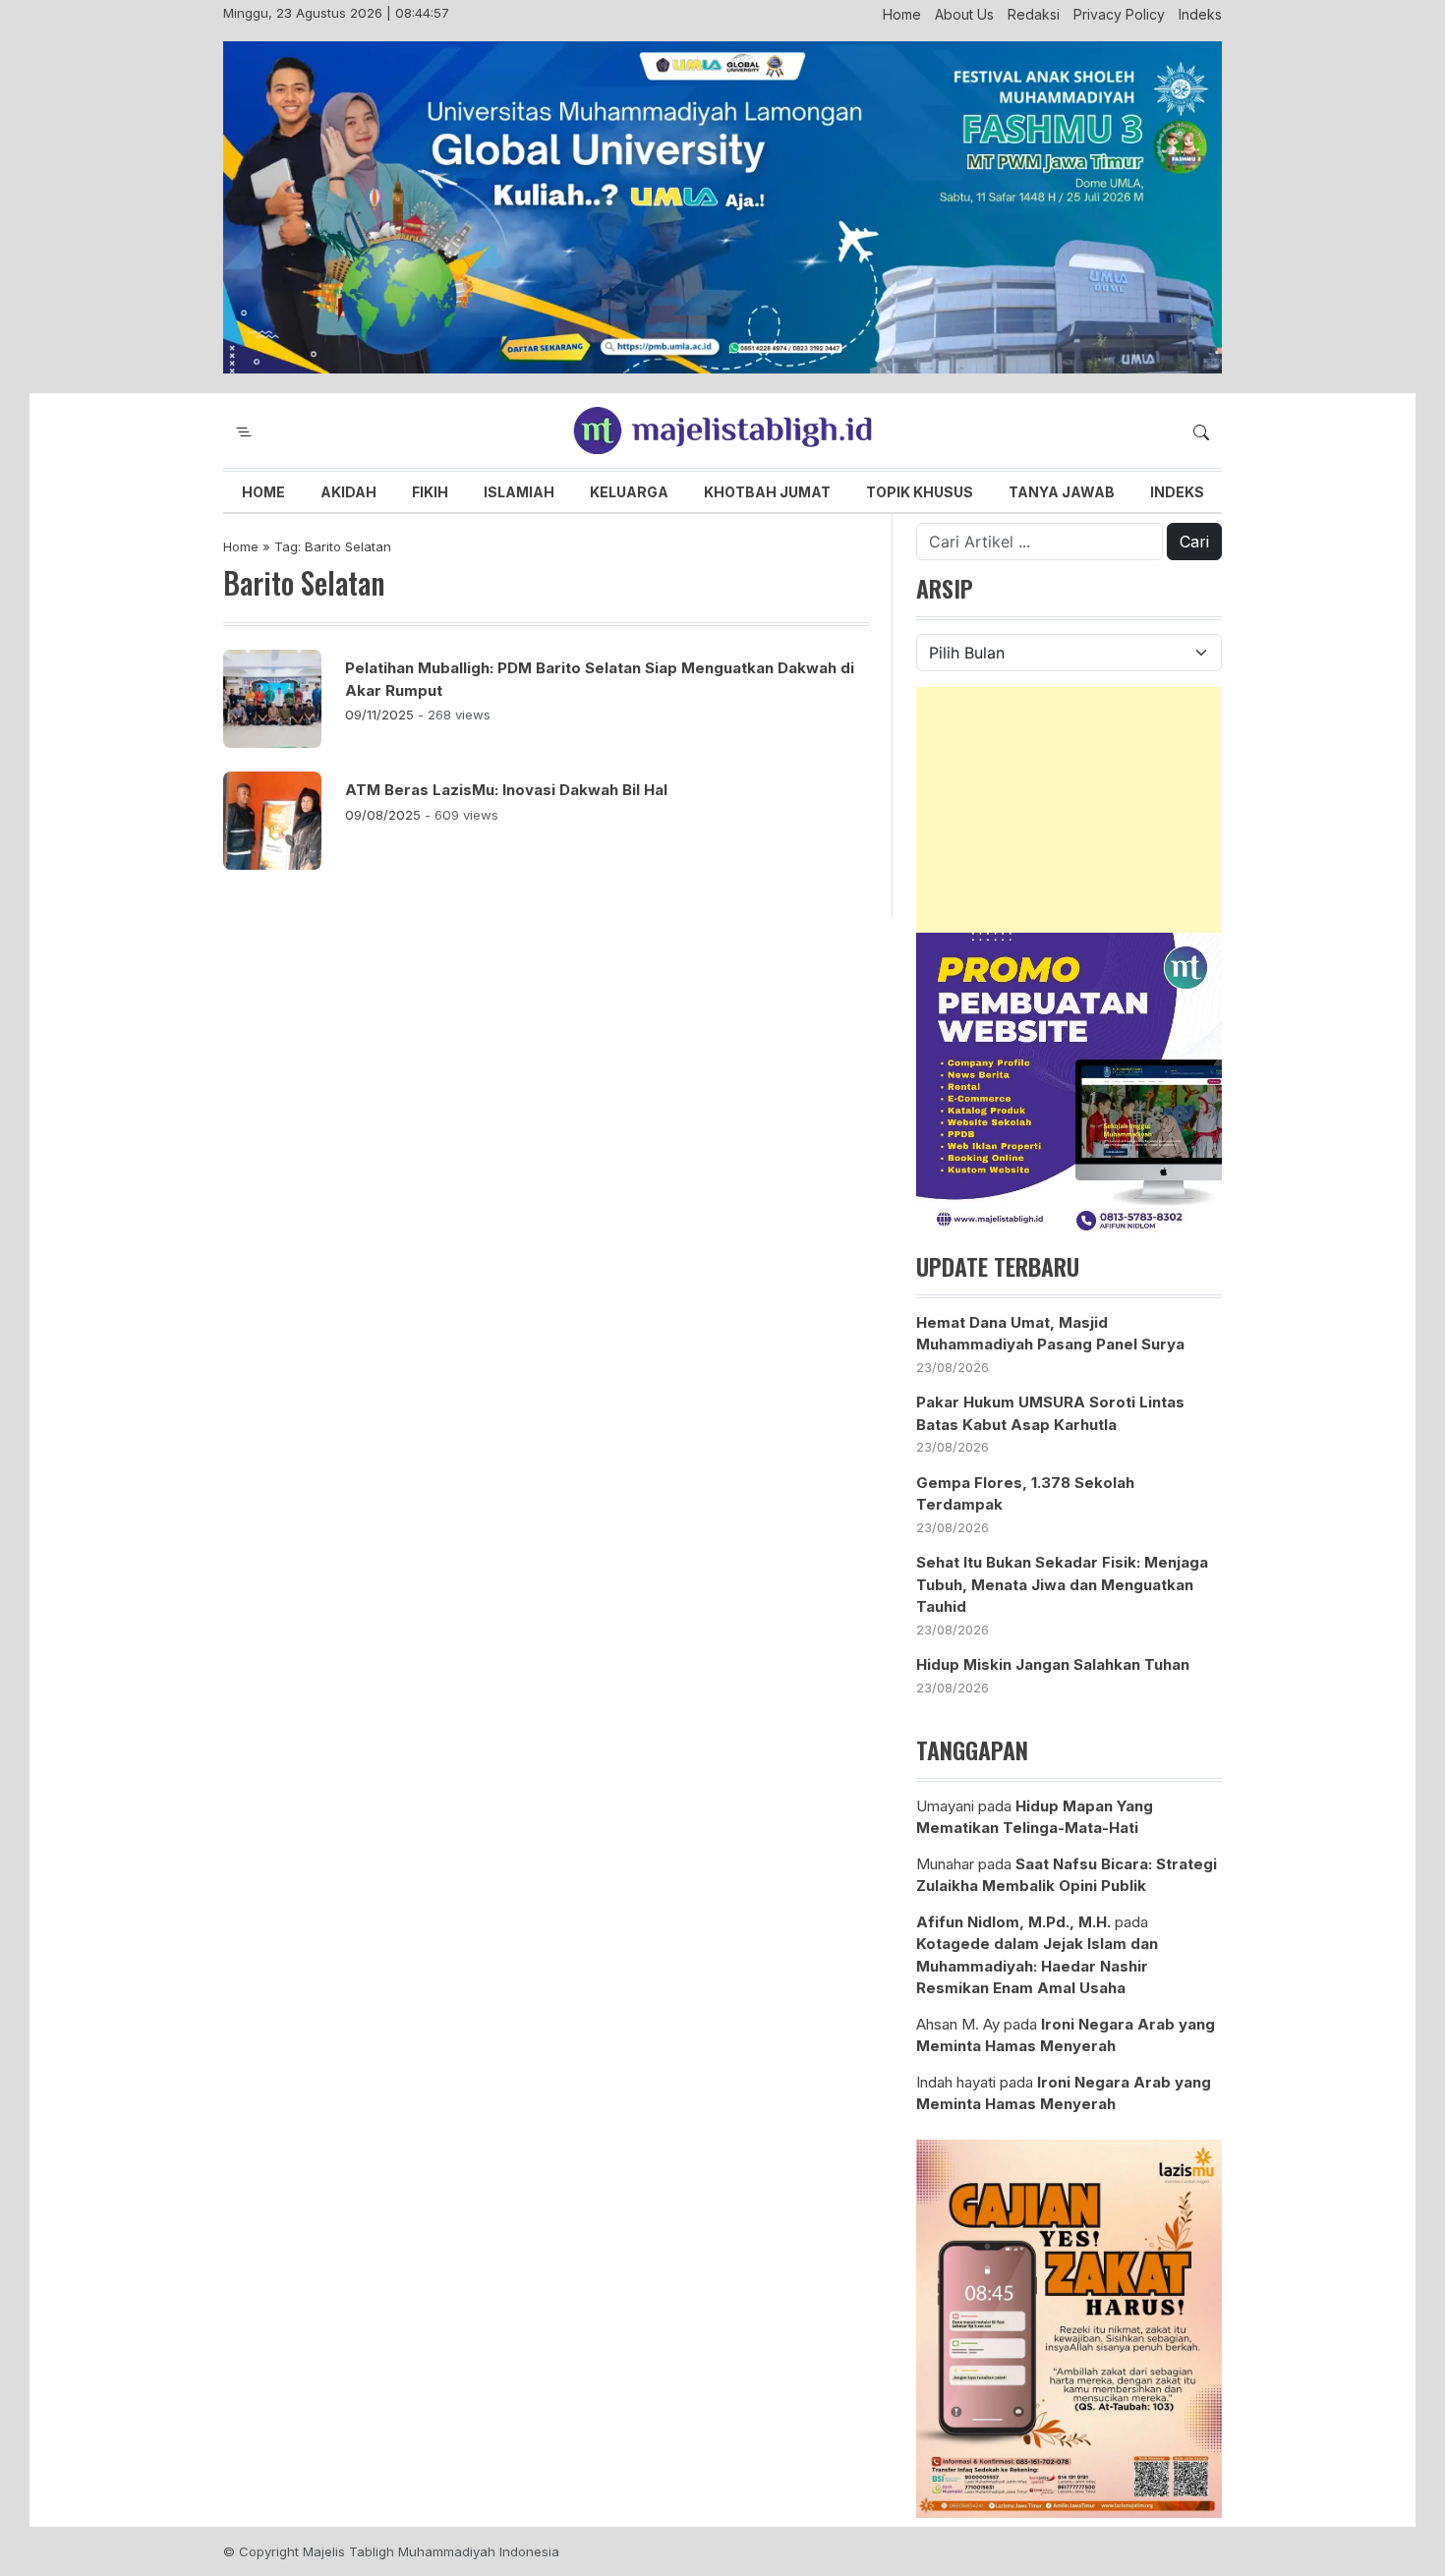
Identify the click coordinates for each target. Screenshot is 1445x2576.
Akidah (348, 492)
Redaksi (1034, 14)
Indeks (1200, 14)
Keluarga (629, 492)
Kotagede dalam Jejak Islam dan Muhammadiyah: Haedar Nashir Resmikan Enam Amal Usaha (1037, 1966)
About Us (964, 14)
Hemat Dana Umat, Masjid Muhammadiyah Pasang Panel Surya (1050, 1334)
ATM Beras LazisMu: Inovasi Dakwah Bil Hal (506, 790)
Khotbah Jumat (767, 492)
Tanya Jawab (1062, 492)
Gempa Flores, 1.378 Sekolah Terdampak (1025, 1494)
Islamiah (519, 492)
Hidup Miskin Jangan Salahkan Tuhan (1053, 1664)
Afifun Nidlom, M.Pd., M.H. (1013, 1922)
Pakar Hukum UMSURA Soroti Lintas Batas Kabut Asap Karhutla (1050, 1413)
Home (902, 14)
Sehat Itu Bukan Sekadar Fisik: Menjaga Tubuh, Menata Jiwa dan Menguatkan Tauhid (1062, 1584)
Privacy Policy (1119, 14)
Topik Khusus (920, 492)
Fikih (430, 492)
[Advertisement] (1069, 810)
